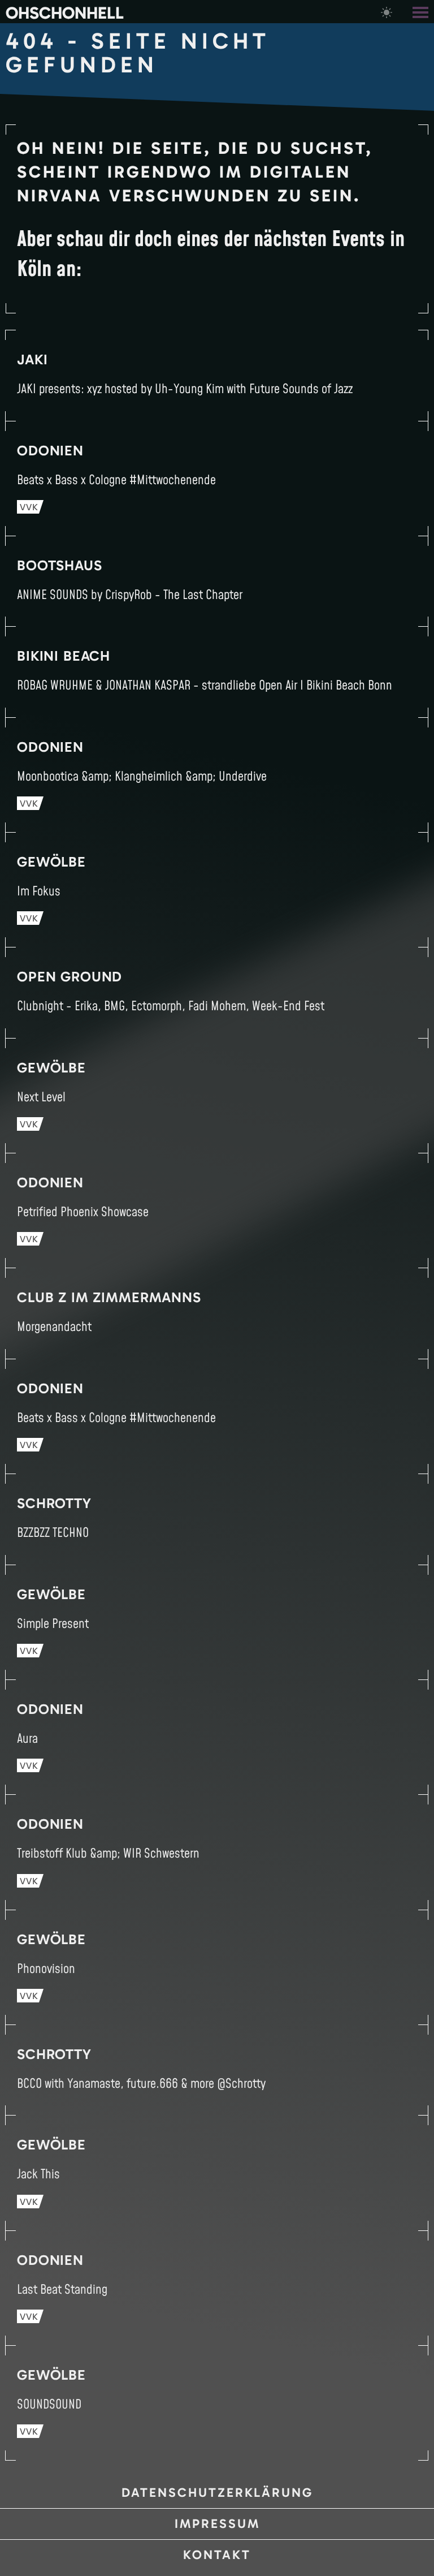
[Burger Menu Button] (422, 12)
